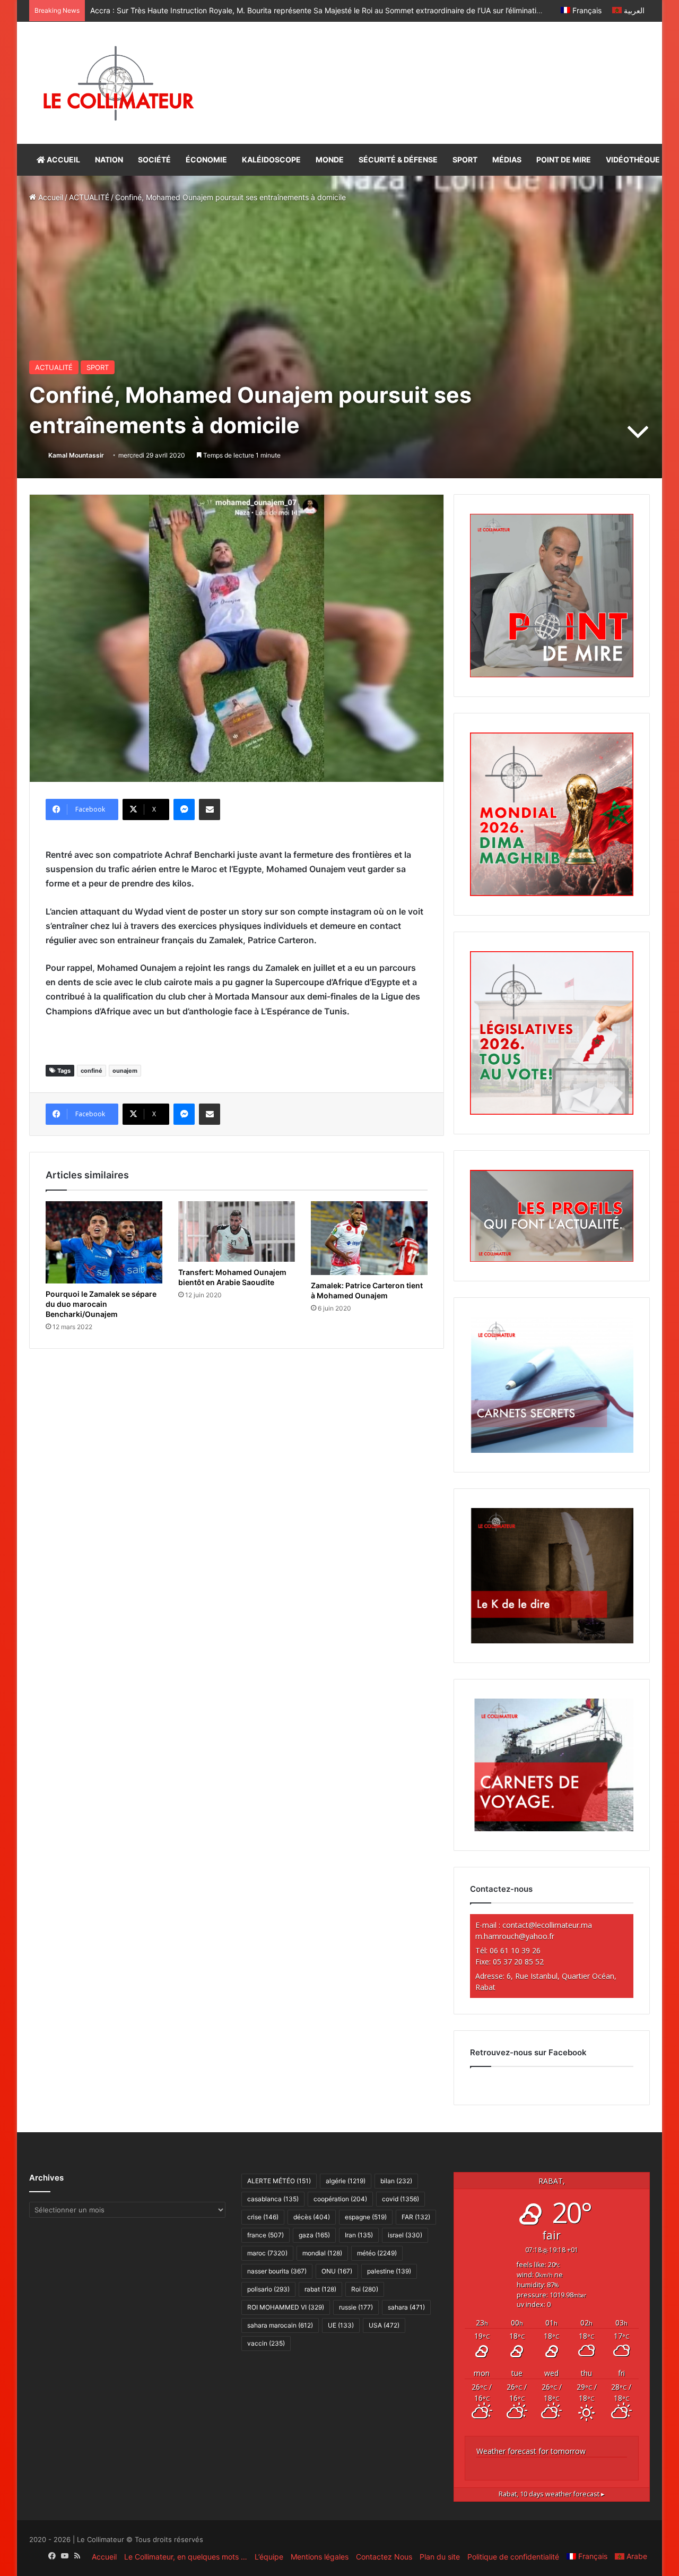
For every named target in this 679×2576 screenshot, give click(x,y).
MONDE (330, 160)
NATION (109, 160)
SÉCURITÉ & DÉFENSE (398, 160)
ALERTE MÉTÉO (279, 2181)
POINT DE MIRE (564, 160)
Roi (365, 2289)
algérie (346, 2181)
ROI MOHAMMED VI (286, 2307)
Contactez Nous (384, 2557)
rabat (320, 2289)
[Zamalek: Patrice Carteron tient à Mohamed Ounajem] (369, 1238)
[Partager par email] (210, 809)
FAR (416, 2217)
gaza (314, 2235)
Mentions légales (320, 2557)
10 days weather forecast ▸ (552, 2494)
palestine (389, 2271)
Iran (359, 2235)
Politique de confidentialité (513, 2557)
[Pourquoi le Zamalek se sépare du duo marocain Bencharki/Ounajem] (104, 1242)
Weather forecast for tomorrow (531, 2451)
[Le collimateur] (119, 83)
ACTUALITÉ (89, 197)
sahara (406, 2307)
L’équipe (269, 2557)
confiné (92, 1071)
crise (263, 2217)
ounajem (125, 1071)
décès (312, 2217)
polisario (268, 2289)
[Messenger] (184, 809)
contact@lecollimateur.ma (547, 1925)
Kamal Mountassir (76, 455)
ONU (337, 2271)
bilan (396, 2181)
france (265, 2235)
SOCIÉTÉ (154, 160)
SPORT (465, 160)
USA (384, 2325)
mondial (322, 2253)
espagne (366, 2217)
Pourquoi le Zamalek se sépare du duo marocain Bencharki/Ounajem (101, 1304)
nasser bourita (277, 2271)
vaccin (266, 2343)
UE (341, 2325)
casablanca (273, 2199)
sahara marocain (280, 2325)
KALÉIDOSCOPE (271, 160)
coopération (340, 2199)
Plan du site (440, 2557)
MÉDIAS (507, 160)
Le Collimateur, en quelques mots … (186, 2557)
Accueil (50, 197)
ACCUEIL (63, 160)
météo (377, 2253)
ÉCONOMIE (206, 160)
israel (405, 2235)
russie (356, 2307)
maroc (267, 2253)
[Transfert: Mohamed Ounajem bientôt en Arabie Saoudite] (237, 1231)
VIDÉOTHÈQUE (633, 160)
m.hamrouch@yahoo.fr (515, 1936)
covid (401, 2199)
